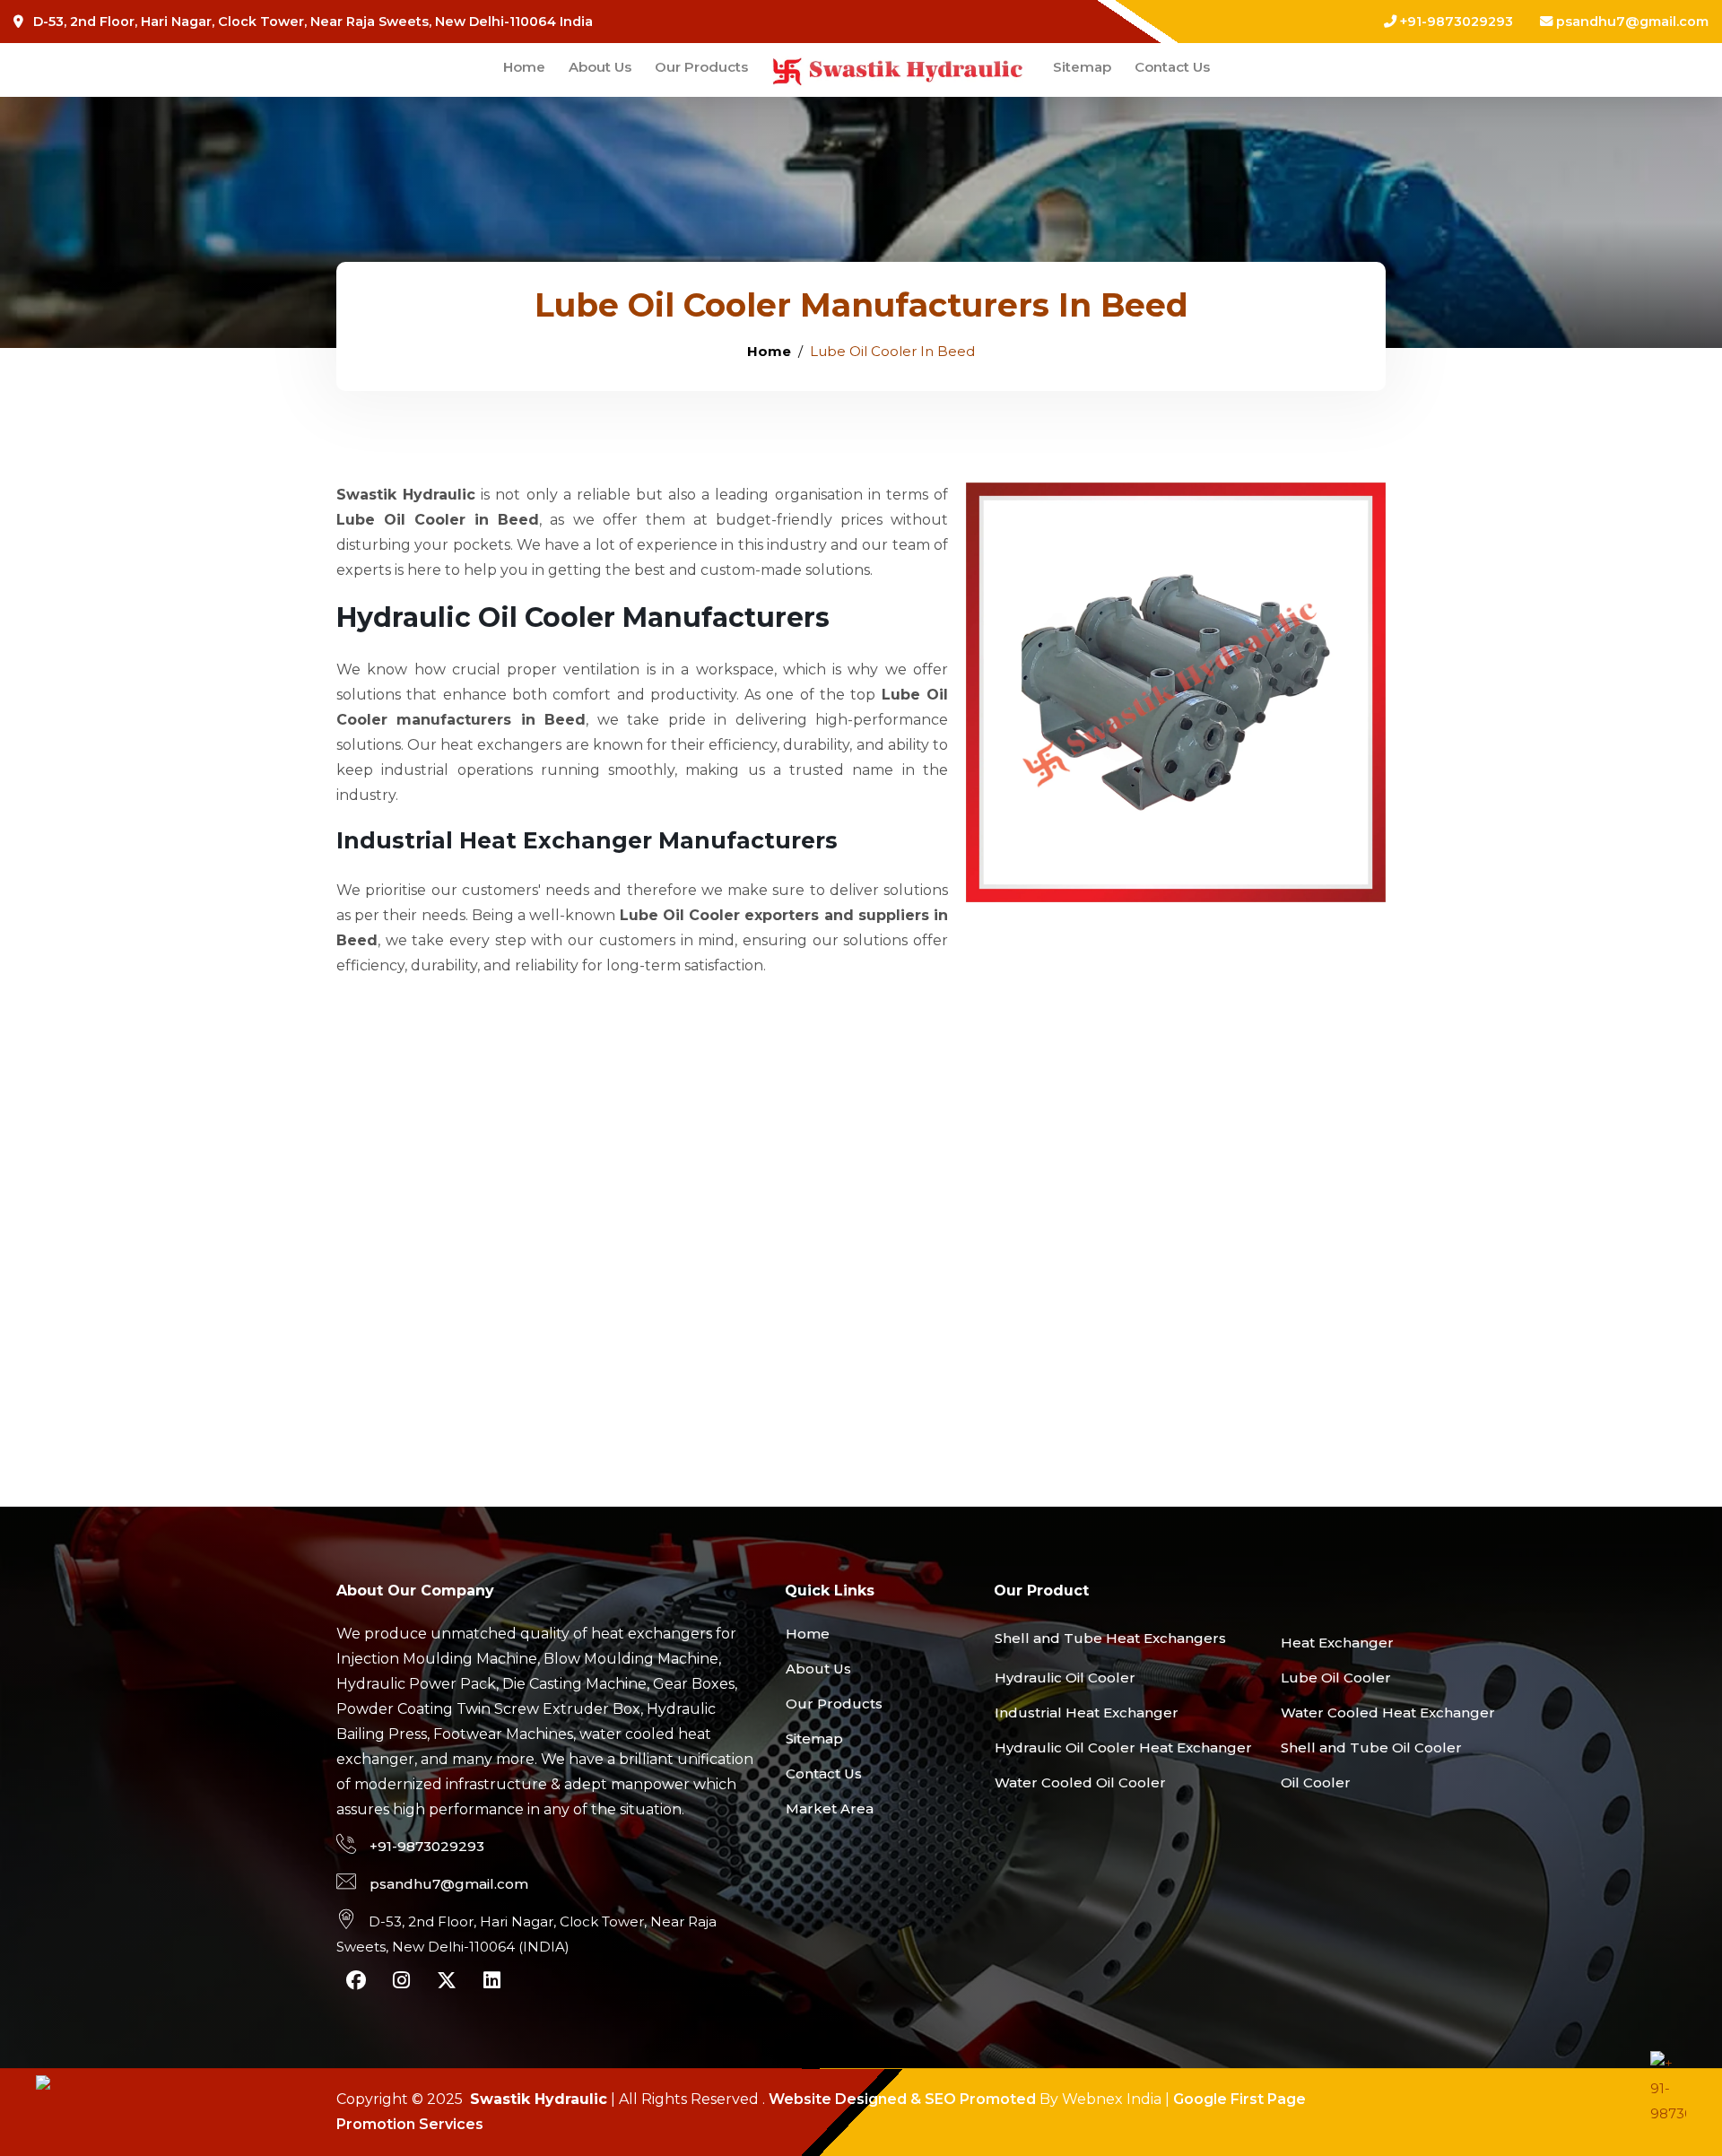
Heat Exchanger (1337, 1643)
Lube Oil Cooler (1336, 1678)
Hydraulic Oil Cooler (1065, 1678)
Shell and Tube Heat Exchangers (1110, 1638)
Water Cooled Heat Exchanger (1388, 1713)
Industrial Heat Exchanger (1087, 1713)
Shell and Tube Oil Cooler (1371, 1747)
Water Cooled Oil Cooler (1080, 1782)
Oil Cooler (1316, 1782)
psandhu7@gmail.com (1632, 22)
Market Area (830, 1808)
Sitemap (1082, 67)
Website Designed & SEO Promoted (902, 2099)
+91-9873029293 (1455, 22)
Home (524, 67)
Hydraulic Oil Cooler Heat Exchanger (1123, 1747)
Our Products (701, 67)
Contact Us (1172, 67)
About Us (600, 67)
